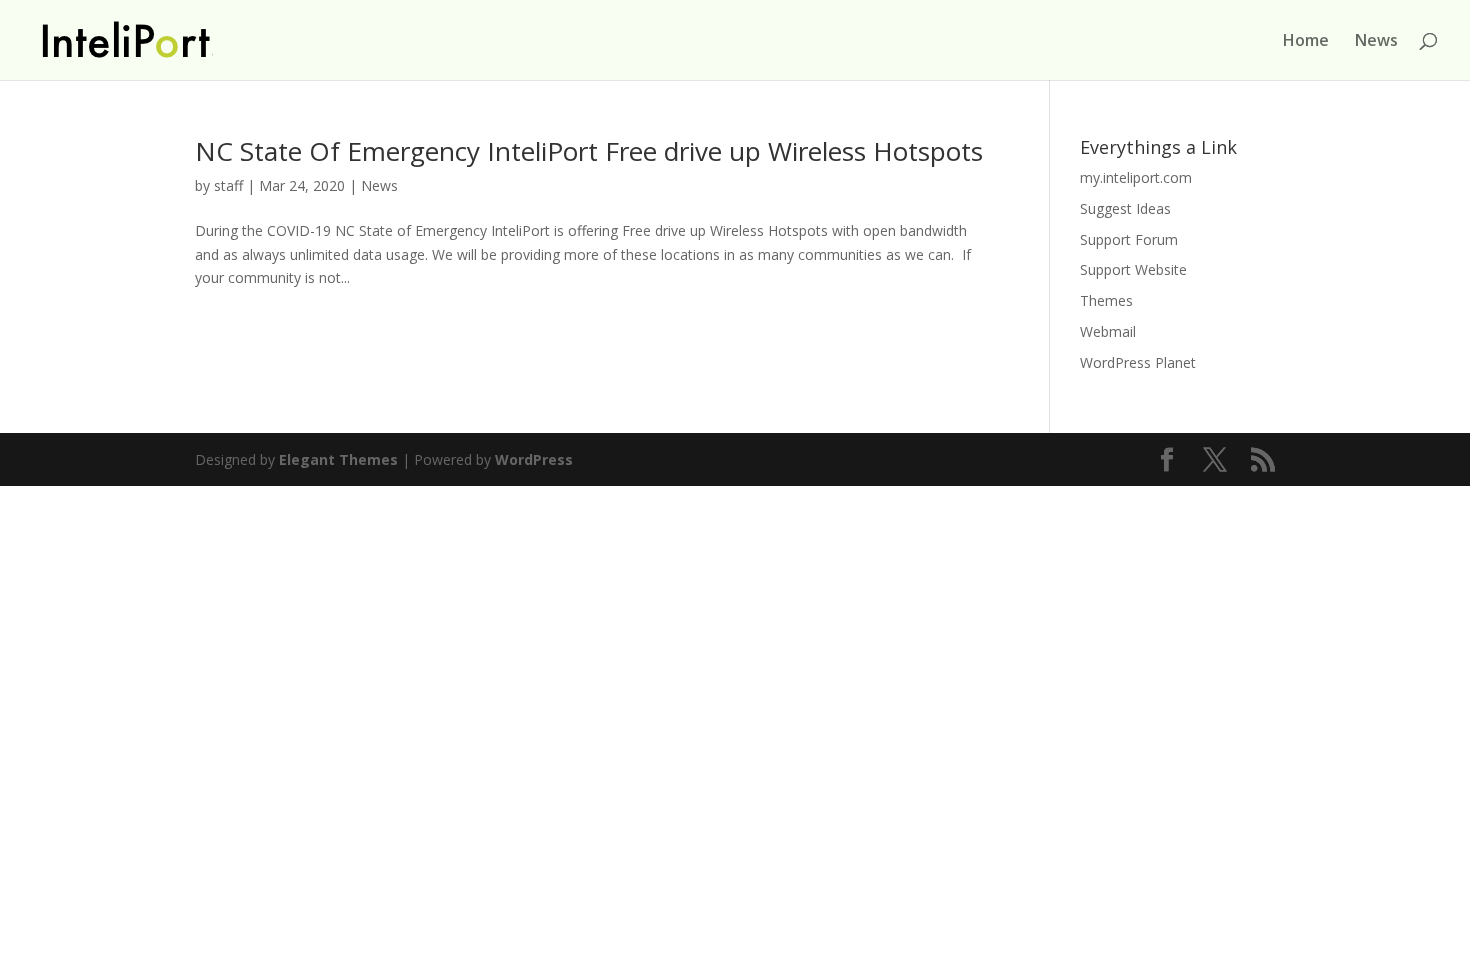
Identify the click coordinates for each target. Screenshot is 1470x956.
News (1376, 42)
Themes (1106, 300)
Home (1306, 42)
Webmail (1108, 331)
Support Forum (1129, 239)
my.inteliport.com (1136, 177)
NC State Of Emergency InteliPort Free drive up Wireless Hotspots (589, 151)
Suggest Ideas (1125, 208)
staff (228, 185)
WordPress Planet (1138, 362)
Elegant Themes (338, 459)
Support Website (1133, 269)
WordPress (534, 459)
